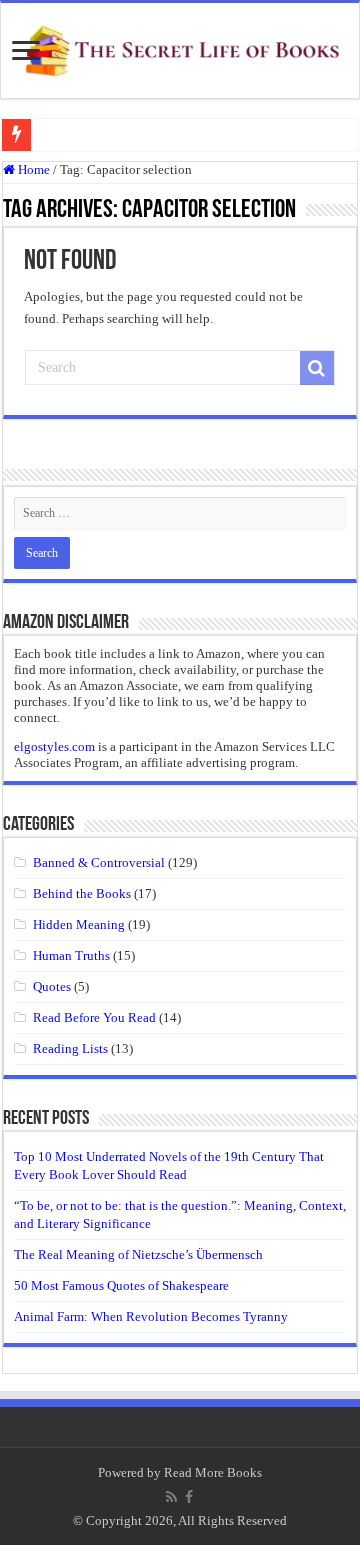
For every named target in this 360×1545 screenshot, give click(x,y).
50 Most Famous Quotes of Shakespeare (121, 1285)
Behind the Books (82, 893)
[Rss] (171, 1497)
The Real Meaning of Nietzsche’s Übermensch (138, 1254)
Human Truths (71, 955)
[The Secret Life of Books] (180, 47)
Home (32, 169)
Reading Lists (70, 1048)
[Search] (317, 368)
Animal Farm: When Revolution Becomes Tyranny (151, 1316)
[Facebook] (189, 1497)
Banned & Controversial (99, 862)
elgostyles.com (54, 746)
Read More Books (213, 1472)
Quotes (52, 986)
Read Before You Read (94, 1017)
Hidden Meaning (79, 924)
